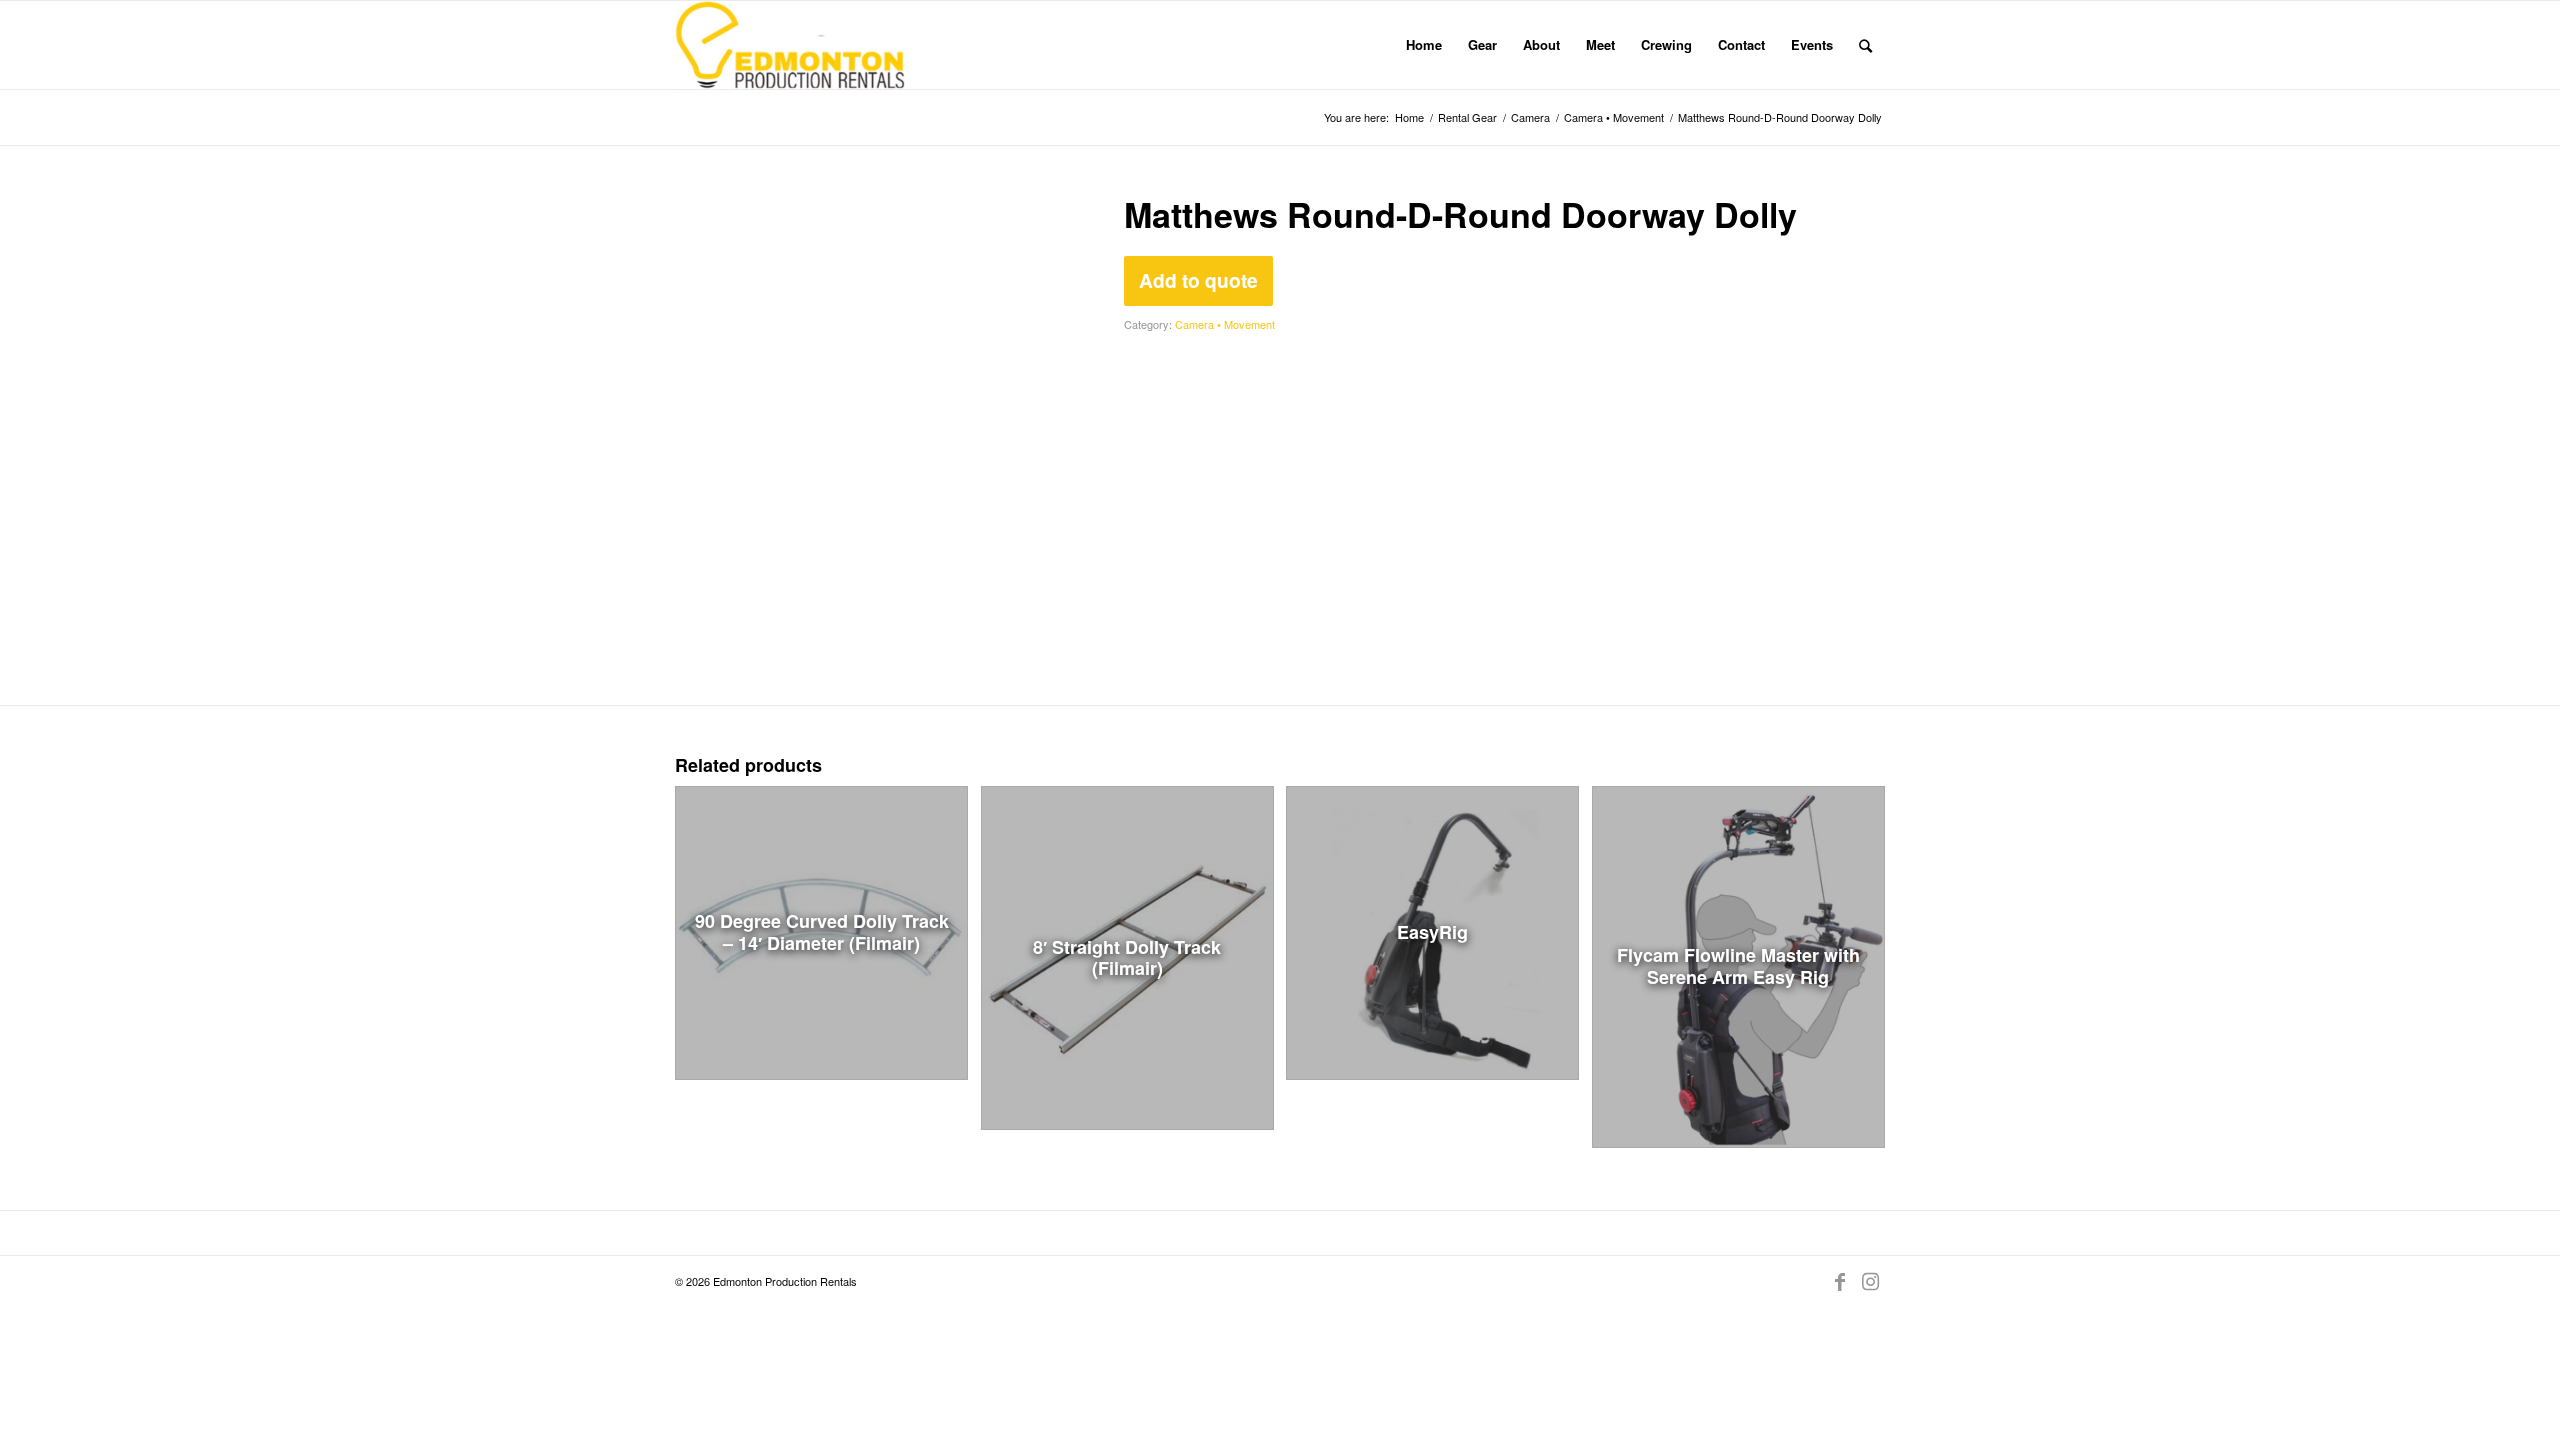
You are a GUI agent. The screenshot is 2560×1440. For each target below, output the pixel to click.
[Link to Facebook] (1840, 1281)
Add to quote (1198, 280)
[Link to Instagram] (1870, 1281)
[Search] (1865, 45)
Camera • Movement (1225, 324)
